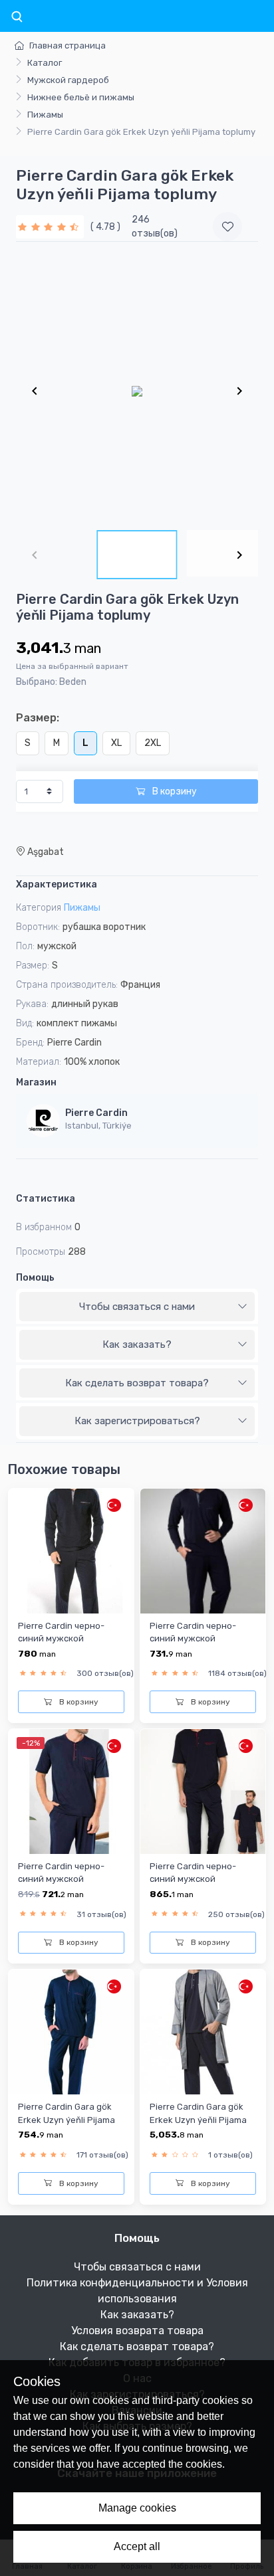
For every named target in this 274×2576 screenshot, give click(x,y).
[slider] (50, 227)
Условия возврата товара (137, 2331)
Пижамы (45, 115)
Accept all (137, 2546)
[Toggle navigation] (17, 17)
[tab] (137, 1307)
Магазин (36, 1082)
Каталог (45, 63)
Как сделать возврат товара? (137, 1383)
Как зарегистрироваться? (137, 1421)
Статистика (46, 1199)
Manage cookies (137, 2508)
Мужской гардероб (68, 80)
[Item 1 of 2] (137, 391)
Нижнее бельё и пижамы (81, 97)
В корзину (174, 791)
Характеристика (57, 884)
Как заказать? (137, 1344)
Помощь (35, 1278)
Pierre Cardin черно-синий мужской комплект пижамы (61, 1639)
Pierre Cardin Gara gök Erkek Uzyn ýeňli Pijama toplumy (67, 2120)
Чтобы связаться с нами (137, 1307)
